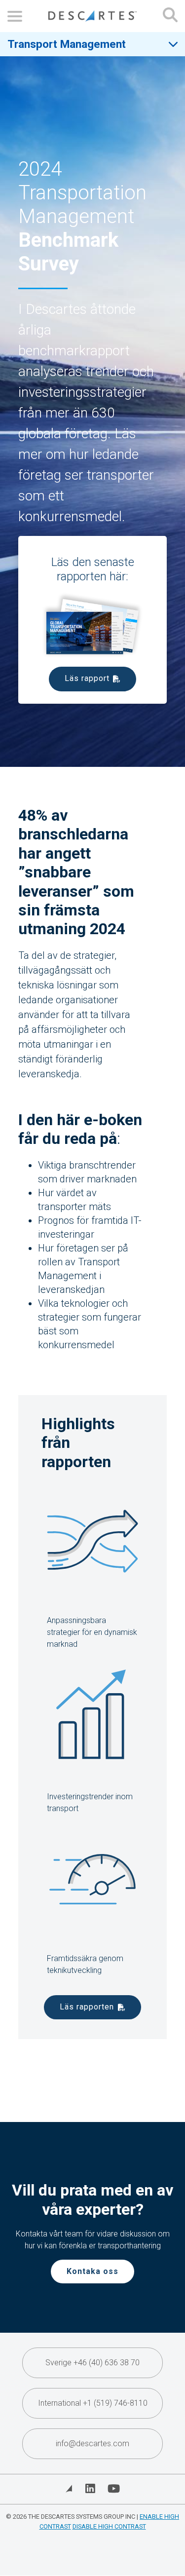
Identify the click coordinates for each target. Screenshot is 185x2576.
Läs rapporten (87, 2007)
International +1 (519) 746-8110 (93, 2403)
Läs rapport (87, 678)
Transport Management (67, 44)
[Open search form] (170, 16)
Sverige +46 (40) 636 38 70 (92, 2363)
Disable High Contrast (109, 2526)
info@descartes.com (92, 2443)
